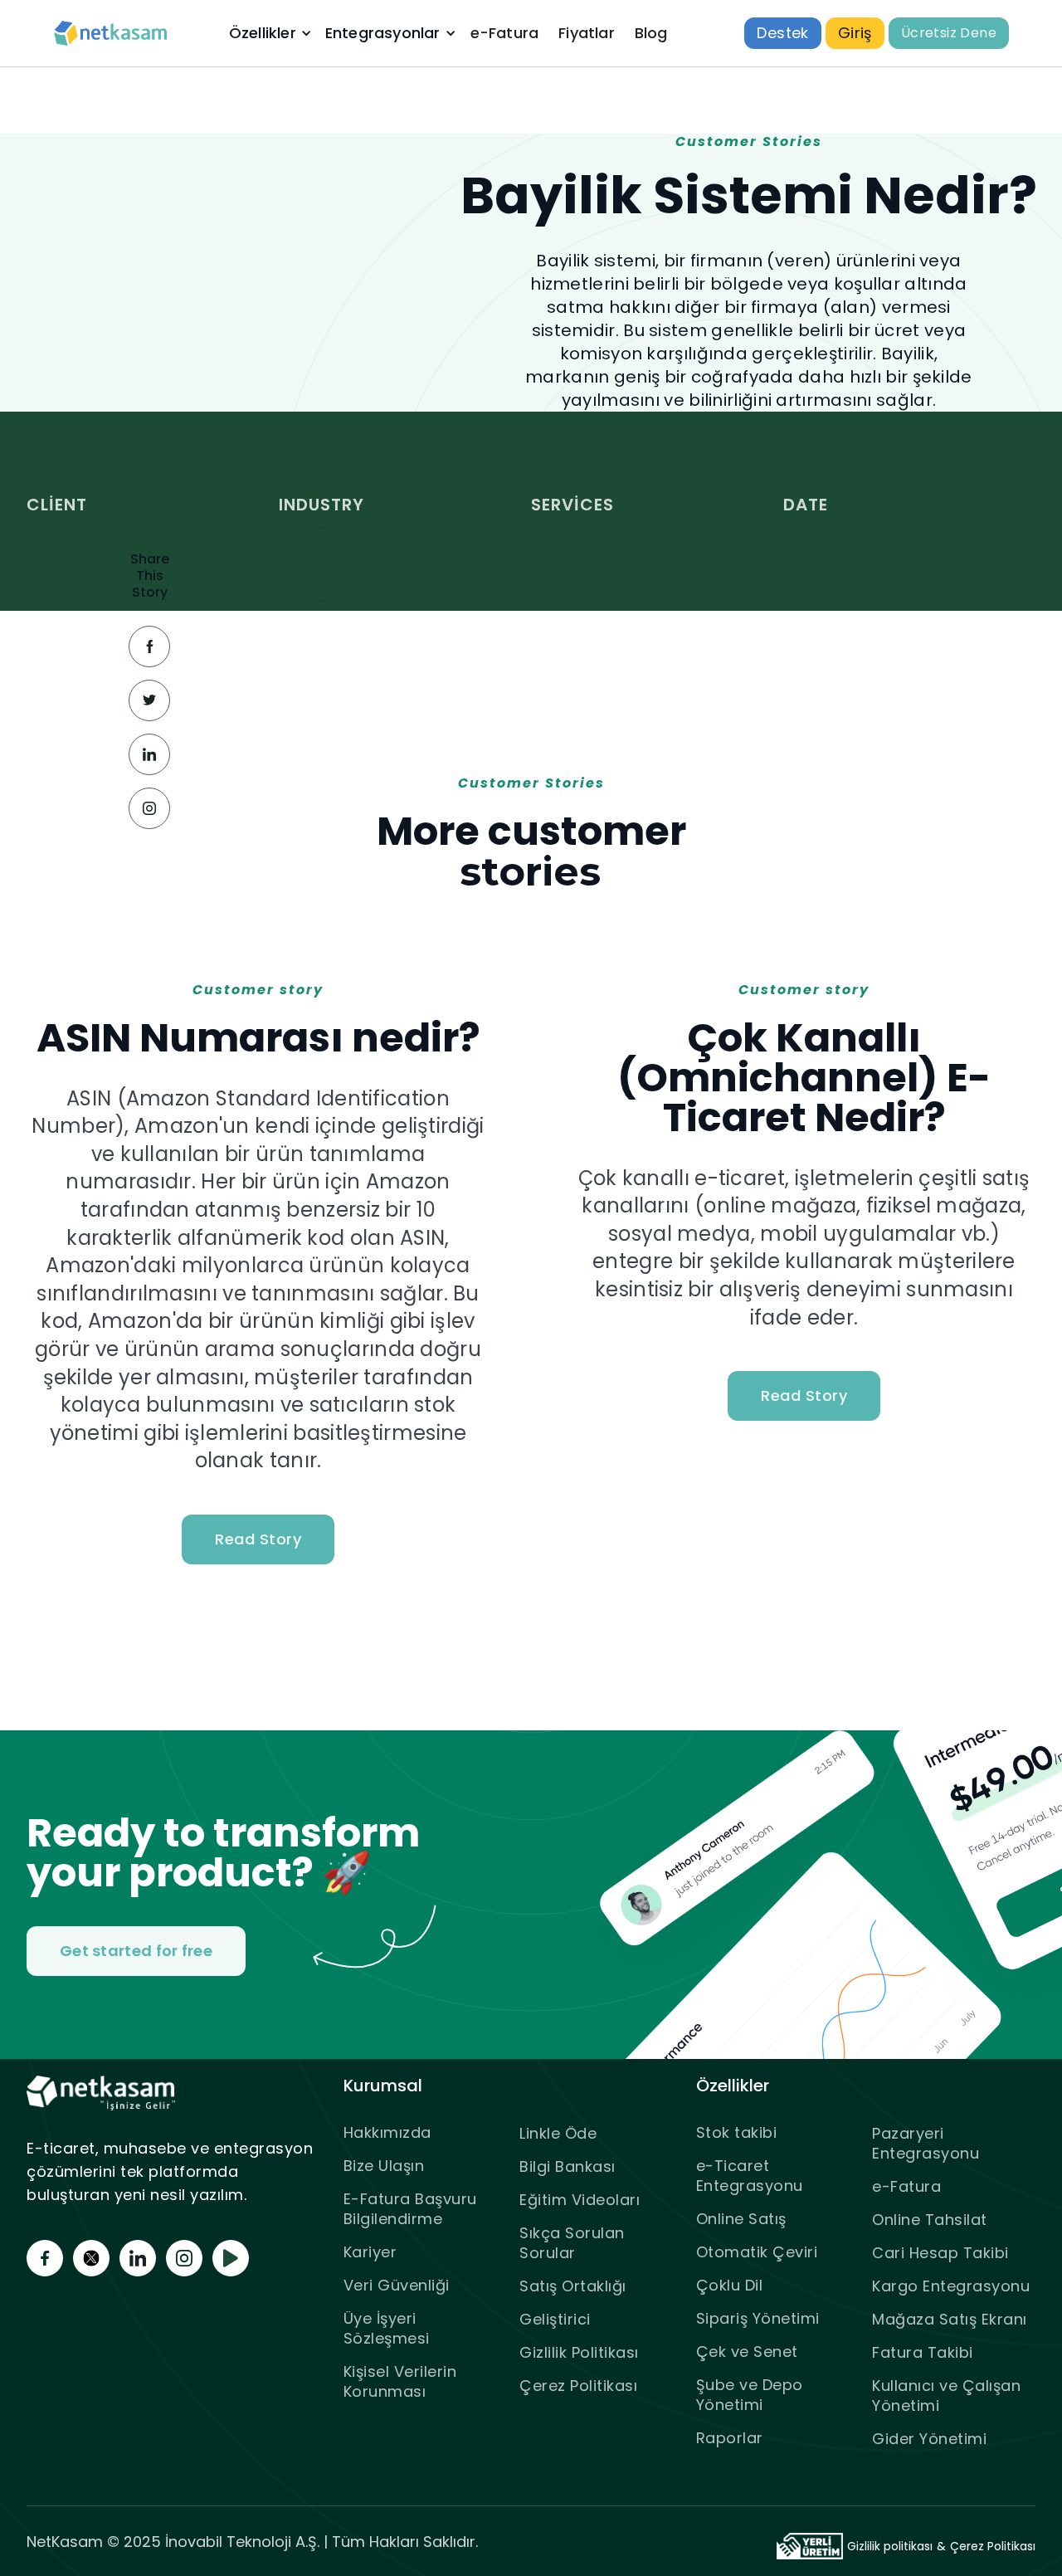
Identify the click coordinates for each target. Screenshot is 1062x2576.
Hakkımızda (387, 2132)
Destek (782, 33)
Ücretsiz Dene (949, 33)
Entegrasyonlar (383, 33)
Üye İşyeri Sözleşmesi (387, 2328)
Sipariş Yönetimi (758, 2318)
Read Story (258, 1539)
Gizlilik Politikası (579, 2352)
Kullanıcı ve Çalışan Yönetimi (946, 2395)
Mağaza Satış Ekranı (950, 2319)
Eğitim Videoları (580, 2200)
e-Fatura (505, 33)
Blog (651, 33)
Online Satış (741, 2219)
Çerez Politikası (578, 2386)
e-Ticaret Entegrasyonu (750, 2176)
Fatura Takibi (923, 2352)
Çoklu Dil (730, 2285)
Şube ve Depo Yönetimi (750, 2395)
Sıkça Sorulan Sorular (572, 2243)
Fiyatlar (587, 33)
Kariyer (370, 2252)
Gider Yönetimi (929, 2439)
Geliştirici (555, 2319)
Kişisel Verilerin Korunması (400, 2381)
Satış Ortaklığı (573, 2286)
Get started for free (136, 1951)
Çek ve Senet (747, 2352)
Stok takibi (737, 2132)
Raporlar (730, 2438)
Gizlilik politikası (890, 2546)
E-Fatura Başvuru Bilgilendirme (410, 2209)
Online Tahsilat (930, 2220)
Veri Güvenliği (397, 2285)
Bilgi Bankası (568, 2166)
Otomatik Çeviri (757, 2252)
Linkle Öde (558, 2133)
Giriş (855, 33)
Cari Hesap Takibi (940, 2253)
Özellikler (263, 33)
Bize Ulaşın (384, 2166)
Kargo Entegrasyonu (951, 2286)
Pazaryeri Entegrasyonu (926, 2143)
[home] (111, 34)
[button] (269, 33)
